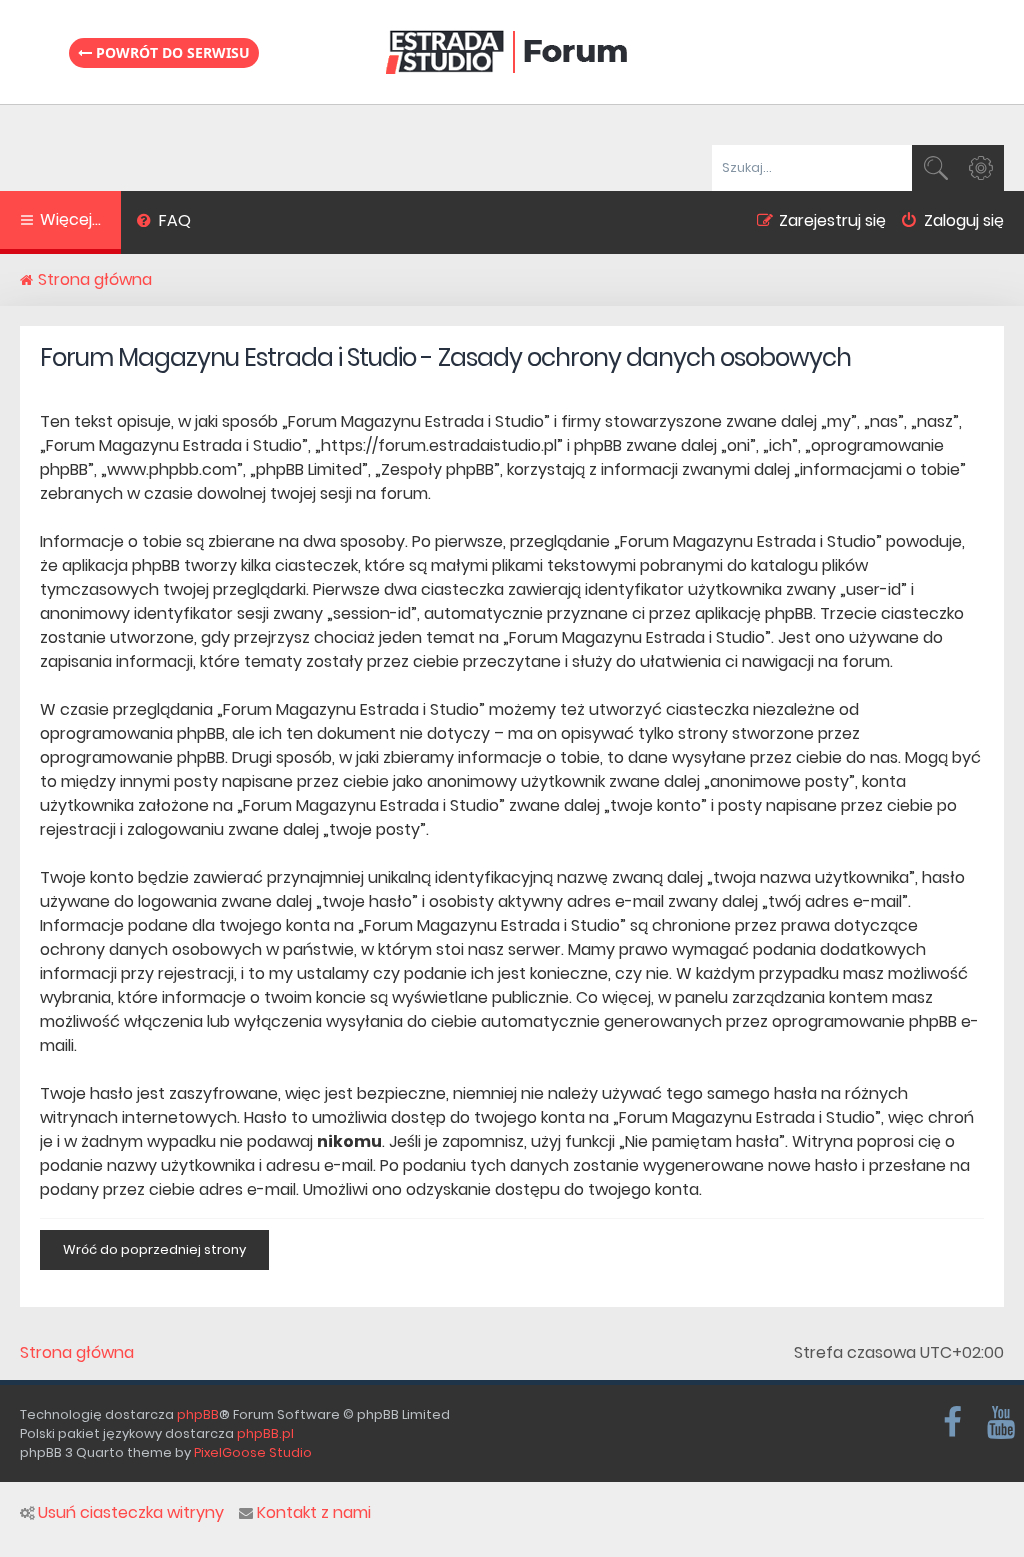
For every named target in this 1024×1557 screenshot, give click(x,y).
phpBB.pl (265, 1433)
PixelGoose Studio (253, 1452)
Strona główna (77, 1353)
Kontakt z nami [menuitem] (314, 1513)
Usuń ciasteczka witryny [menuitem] (131, 1513)
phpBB (198, 1414)
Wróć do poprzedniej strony (154, 1249)
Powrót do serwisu (171, 52)
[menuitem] (163, 223)
